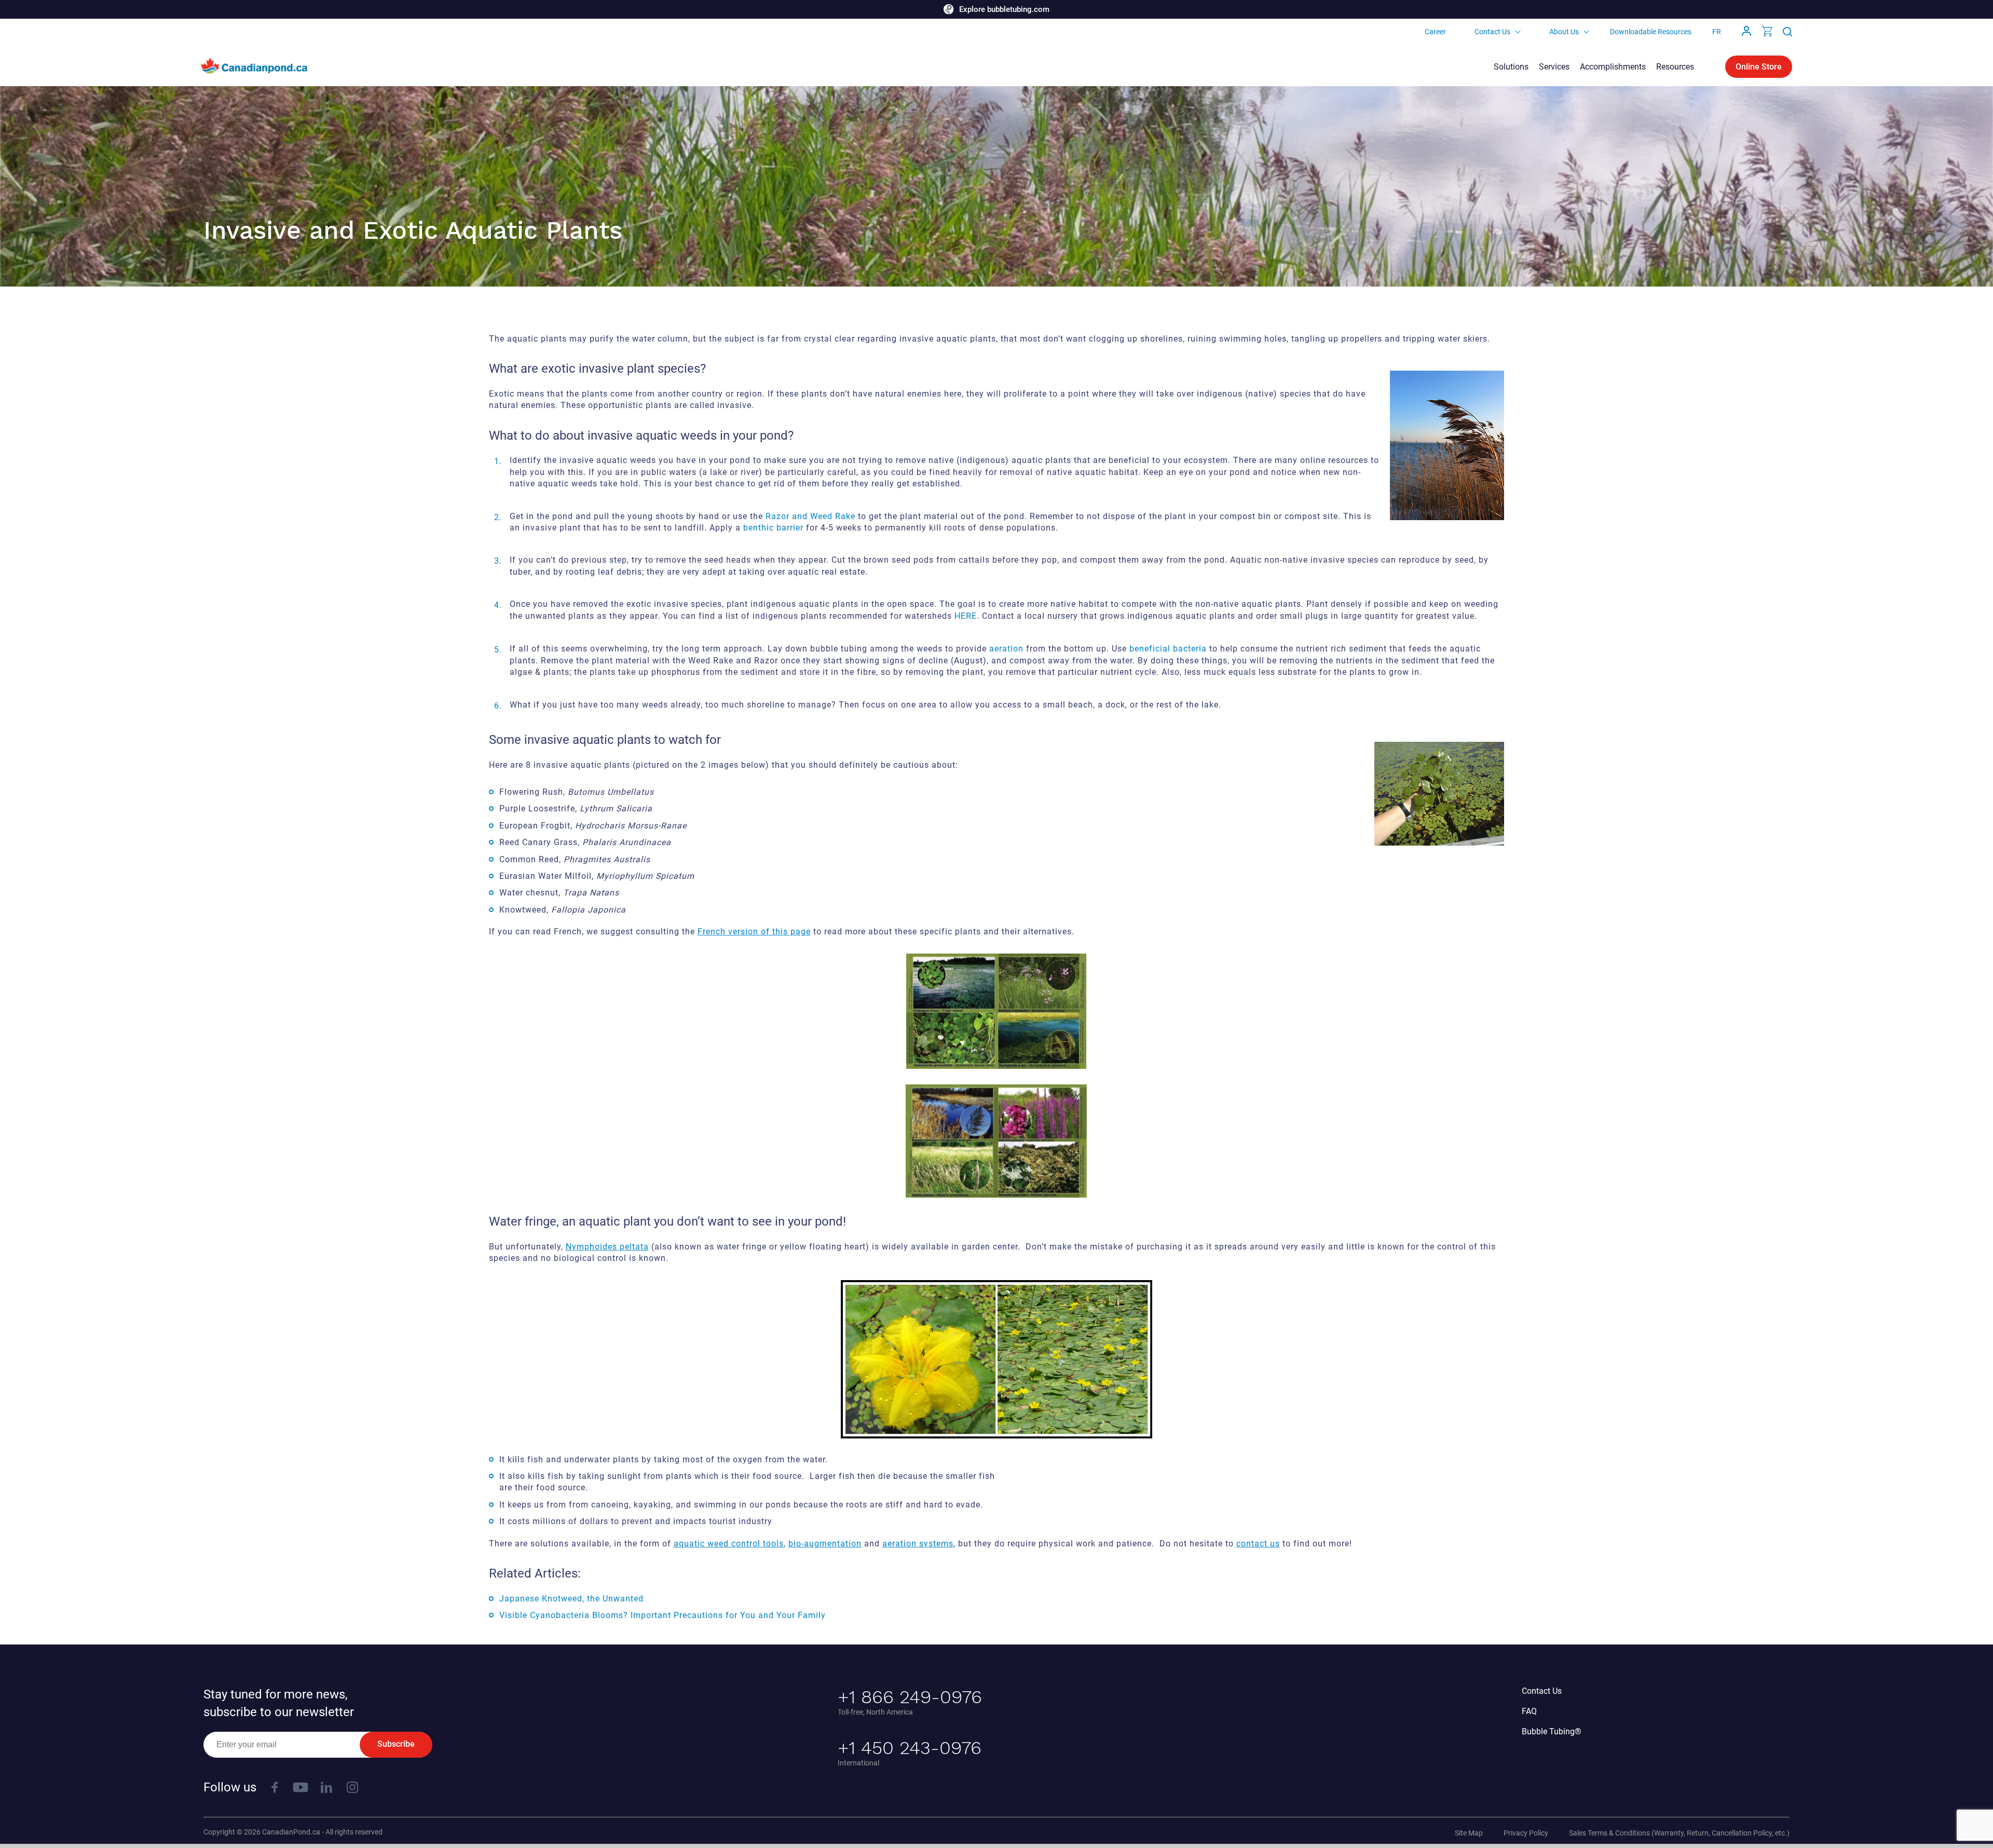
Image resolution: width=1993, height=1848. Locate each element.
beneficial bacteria (1168, 649)
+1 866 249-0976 (910, 1697)
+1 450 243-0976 (910, 1748)
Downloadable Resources (1651, 32)
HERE (966, 616)
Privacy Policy (1526, 1833)
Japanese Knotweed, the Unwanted (571, 1599)
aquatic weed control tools (729, 1544)
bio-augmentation (825, 1544)
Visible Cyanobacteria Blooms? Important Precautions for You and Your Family (663, 1615)
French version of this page (754, 932)
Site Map (1469, 1833)
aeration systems (918, 1544)
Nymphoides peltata (607, 1247)
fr (1717, 32)
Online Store (1759, 67)
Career (1435, 32)
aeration (1006, 649)
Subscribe (396, 1744)
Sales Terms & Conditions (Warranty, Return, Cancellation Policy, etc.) (1679, 1833)
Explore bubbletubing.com (1004, 9)
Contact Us (1492, 32)
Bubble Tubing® (1552, 1731)
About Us (1564, 32)
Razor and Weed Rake (812, 516)
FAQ (1529, 1711)
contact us (1258, 1544)
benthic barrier (773, 528)
